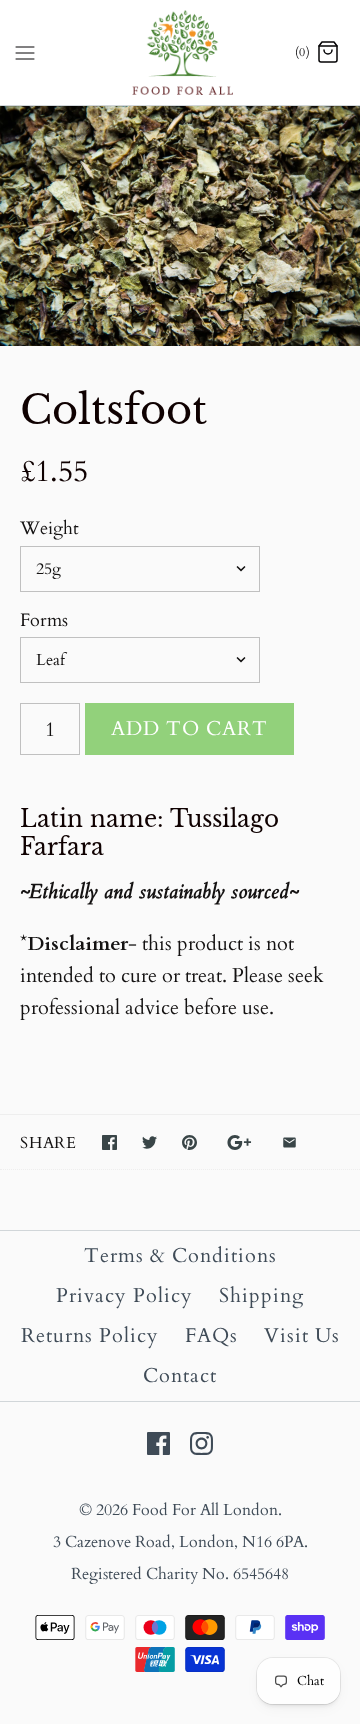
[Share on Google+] (239, 1142)
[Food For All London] (180, 52)
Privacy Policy (124, 1295)
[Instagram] (201, 1443)
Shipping (261, 1295)
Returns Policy (90, 1335)
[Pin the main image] (189, 1142)
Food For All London (205, 1510)
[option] (180, 226)
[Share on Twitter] (149, 1142)
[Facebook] (158, 1443)
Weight (49, 528)
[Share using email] (289, 1142)
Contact (180, 1375)
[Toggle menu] (25, 52)
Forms (44, 620)
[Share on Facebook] (109, 1142)
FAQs (211, 1335)
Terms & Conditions (180, 1255)
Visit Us (302, 1335)
